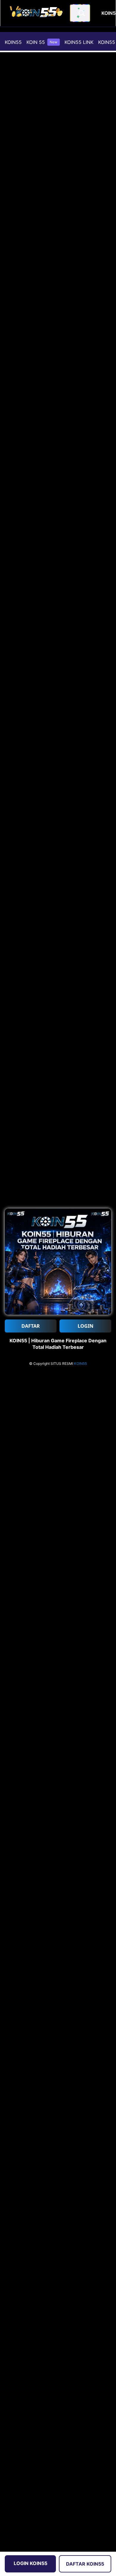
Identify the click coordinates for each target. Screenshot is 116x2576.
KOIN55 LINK (79, 42)
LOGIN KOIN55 (30, 2563)
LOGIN (86, 1326)
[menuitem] (13, 42)
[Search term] (81, 13)
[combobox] (80, 13)
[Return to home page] (37, 13)
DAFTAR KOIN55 (85, 2564)
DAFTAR (31, 1326)
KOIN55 (13, 42)
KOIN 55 (42, 42)
